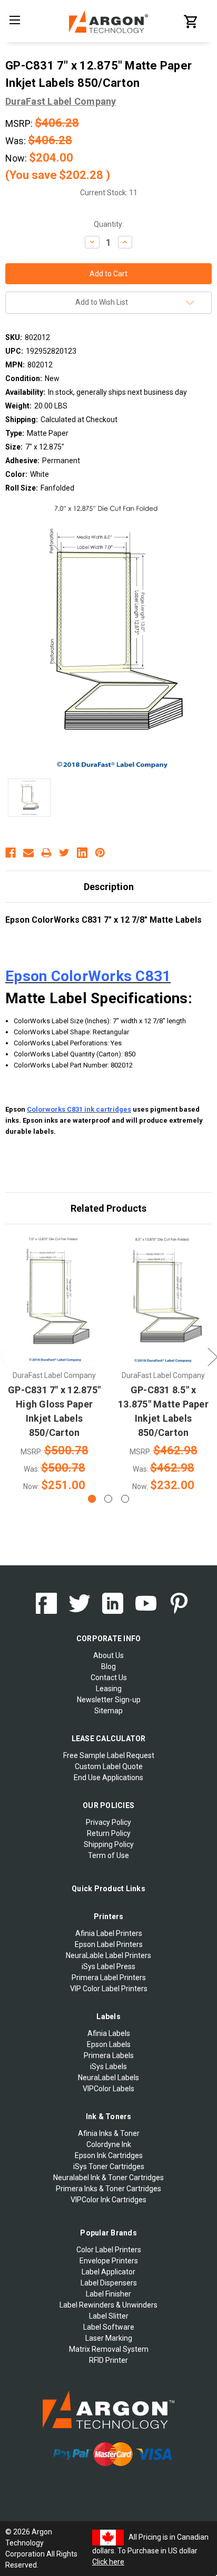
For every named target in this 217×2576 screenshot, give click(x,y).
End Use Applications (108, 1778)
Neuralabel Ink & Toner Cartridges (108, 2178)
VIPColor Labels (108, 2089)
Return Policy (109, 1833)
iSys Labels (108, 2066)
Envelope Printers (109, 2261)
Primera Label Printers (109, 1978)
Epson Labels (109, 2044)
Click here (108, 2562)
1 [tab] (92, 1499)
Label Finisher (108, 2294)
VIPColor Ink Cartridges (108, 2200)
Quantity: (109, 224)
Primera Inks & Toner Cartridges (108, 2189)
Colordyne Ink (109, 2144)
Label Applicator (108, 2272)
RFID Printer (108, 2360)
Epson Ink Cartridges (109, 2155)
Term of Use (108, 1855)
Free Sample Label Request (109, 1755)
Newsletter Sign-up (109, 1700)
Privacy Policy (108, 1822)
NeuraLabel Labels (108, 2078)
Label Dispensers (109, 2283)
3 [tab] (125, 1499)
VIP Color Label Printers (109, 1989)
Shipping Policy (109, 1844)
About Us (108, 1655)
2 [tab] (108, 1499)
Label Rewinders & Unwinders (108, 2305)
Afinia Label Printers (109, 1933)
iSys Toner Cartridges (109, 2166)
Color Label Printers (109, 2250)
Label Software (109, 2327)
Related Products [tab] (108, 1208)
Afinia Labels (109, 2033)
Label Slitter (109, 2316)
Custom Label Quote (109, 1766)
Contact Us (109, 1678)
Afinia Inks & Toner (109, 2133)
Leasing (109, 1689)
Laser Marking (109, 2338)
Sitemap (108, 1711)
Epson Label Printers (109, 1944)
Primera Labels (109, 2055)
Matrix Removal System (109, 2349)
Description (109, 887)
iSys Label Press (108, 1966)
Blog (108, 1666)
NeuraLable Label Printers (108, 1955)
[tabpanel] (55, 1365)
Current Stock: (109, 193)
